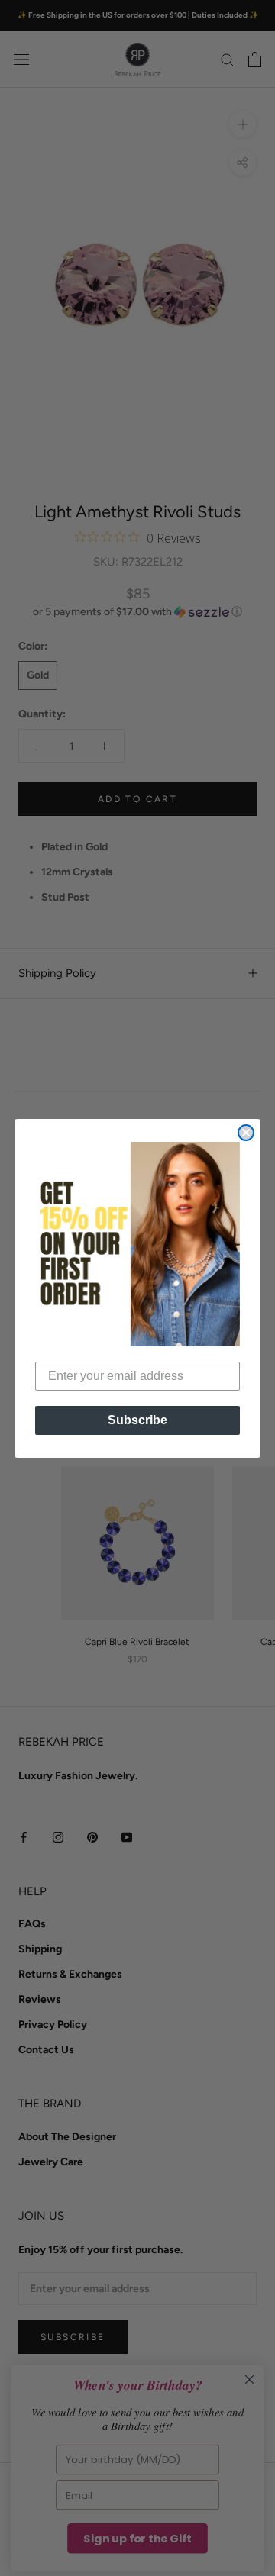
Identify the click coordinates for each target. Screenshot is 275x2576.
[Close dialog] (246, 1133)
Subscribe (137, 1420)
